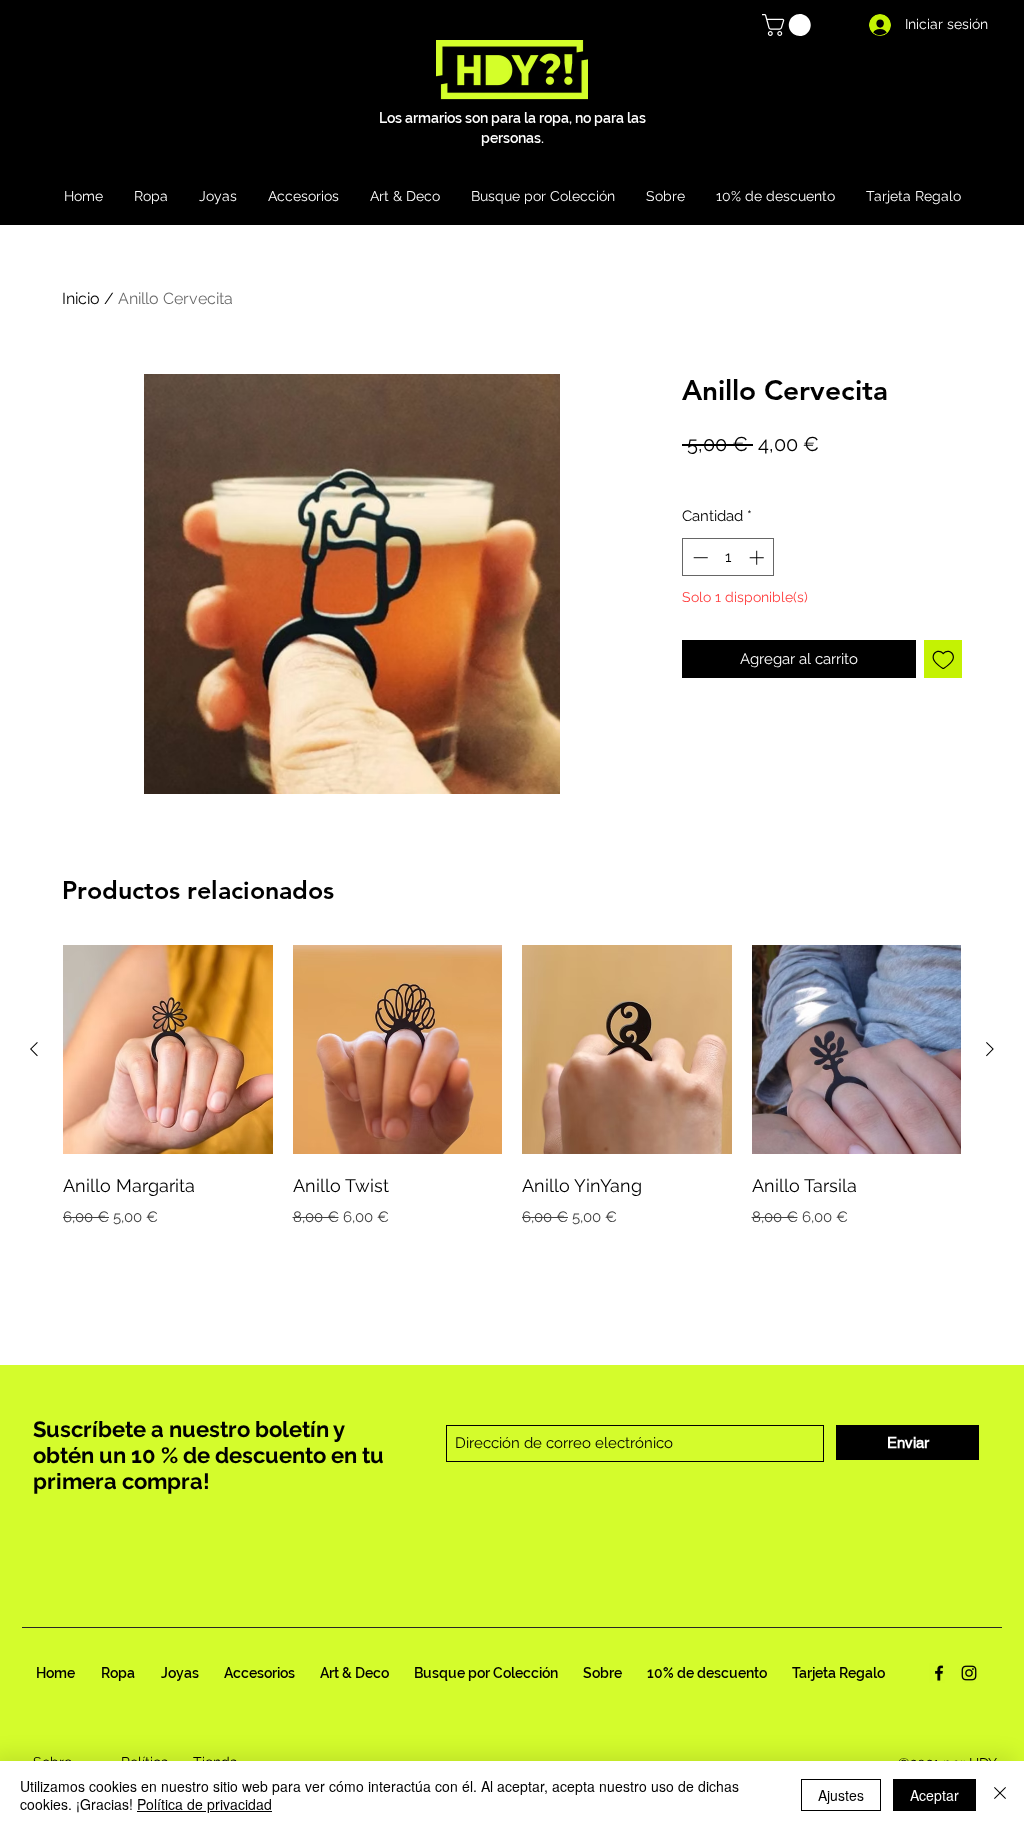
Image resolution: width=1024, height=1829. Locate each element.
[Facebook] (939, 1673)
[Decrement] (698, 557)
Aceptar (934, 1795)
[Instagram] (969, 1673)
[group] (512, 1087)
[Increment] (758, 557)
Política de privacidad (204, 1804)
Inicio (81, 298)
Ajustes (841, 1795)
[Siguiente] (990, 1049)
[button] (789, 25)
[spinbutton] (728, 557)
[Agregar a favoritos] (943, 659)
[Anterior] (34, 1049)
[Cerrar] (1000, 1795)
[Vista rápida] (168, 1050)
